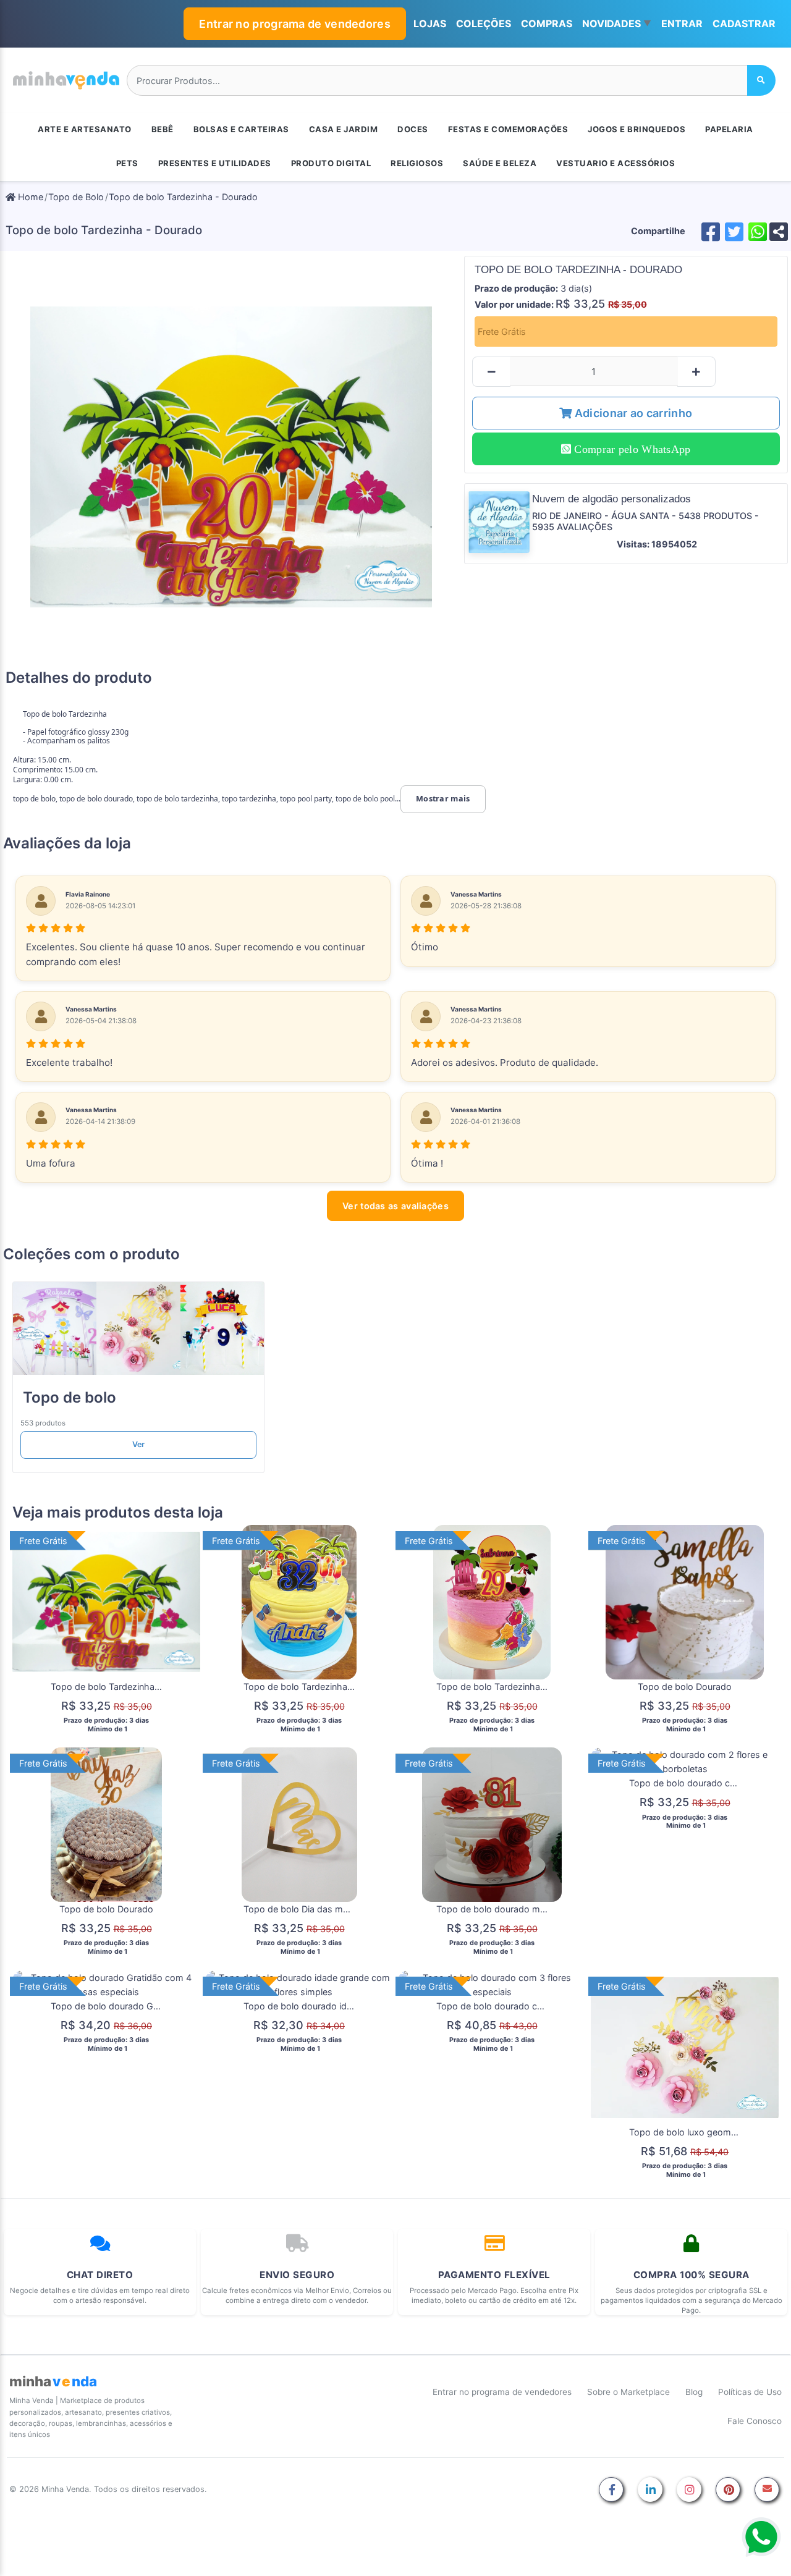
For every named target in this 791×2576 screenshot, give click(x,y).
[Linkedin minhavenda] (650, 2490)
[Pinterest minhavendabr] (728, 2490)
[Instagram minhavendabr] (689, 2490)
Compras (547, 23)
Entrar (682, 23)
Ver (139, 1444)
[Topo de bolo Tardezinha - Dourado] (231, 457)
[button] (617, 24)
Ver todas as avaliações (395, 1206)
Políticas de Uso (750, 2392)
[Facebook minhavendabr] (611, 2490)
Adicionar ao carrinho (632, 413)
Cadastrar (744, 23)
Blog (694, 2392)
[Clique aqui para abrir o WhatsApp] (761, 2537)
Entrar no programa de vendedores (295, 24)
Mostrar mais (443, 799)
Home (29, 197)
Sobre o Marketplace (628, 2392)
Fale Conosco (755, 2421)
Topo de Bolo (76, 197)
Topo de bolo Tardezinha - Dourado (183, 197)
